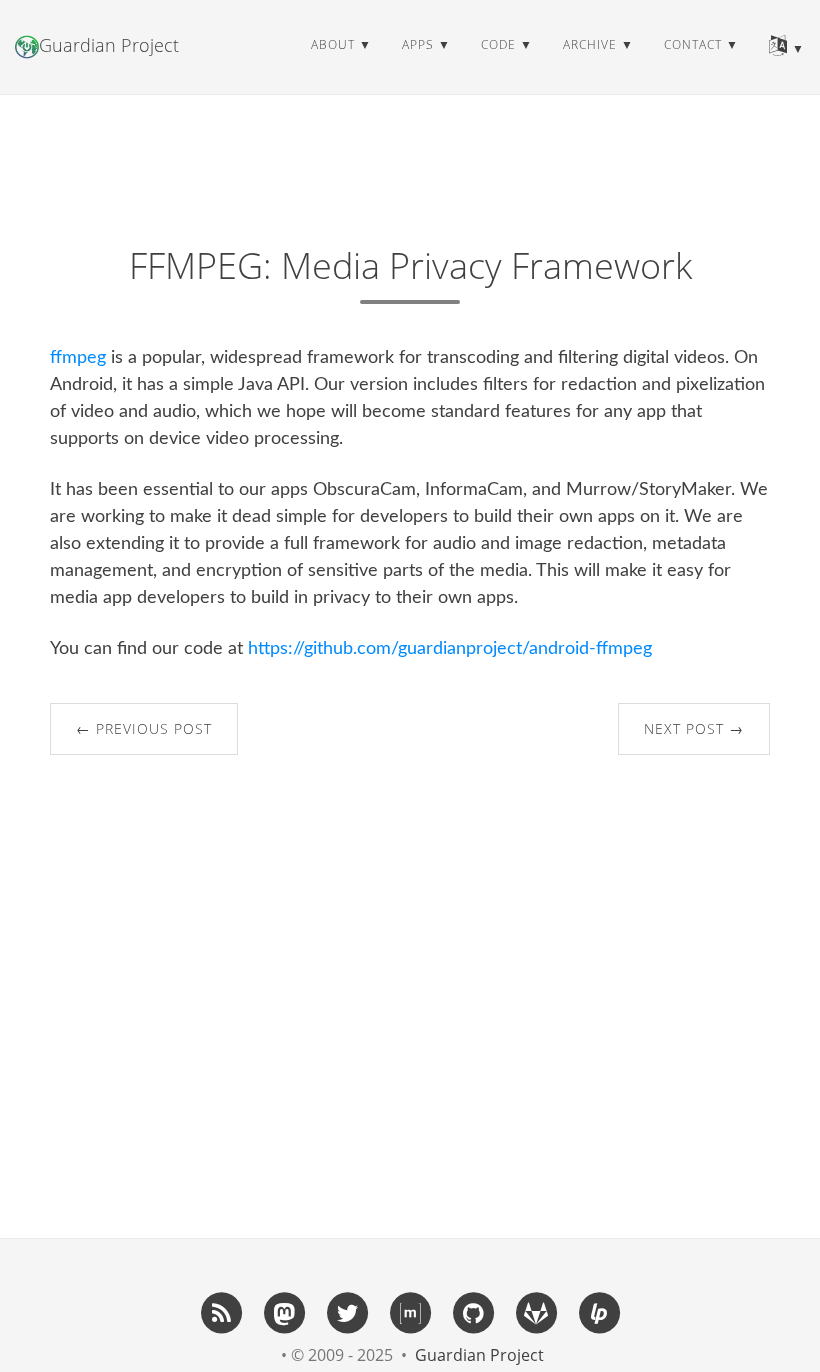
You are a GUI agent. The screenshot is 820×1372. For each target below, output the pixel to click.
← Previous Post (144, 728)
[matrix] (410, 1312)
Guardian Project (109, 45)
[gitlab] (536, 1312)
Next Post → (694, 728)
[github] (473, 1312)
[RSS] (221, 1312)
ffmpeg (78, 358)
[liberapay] (599, 1312)
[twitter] (347, 1312)
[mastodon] (284, 1312)
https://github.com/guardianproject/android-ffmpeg (450, 649)
